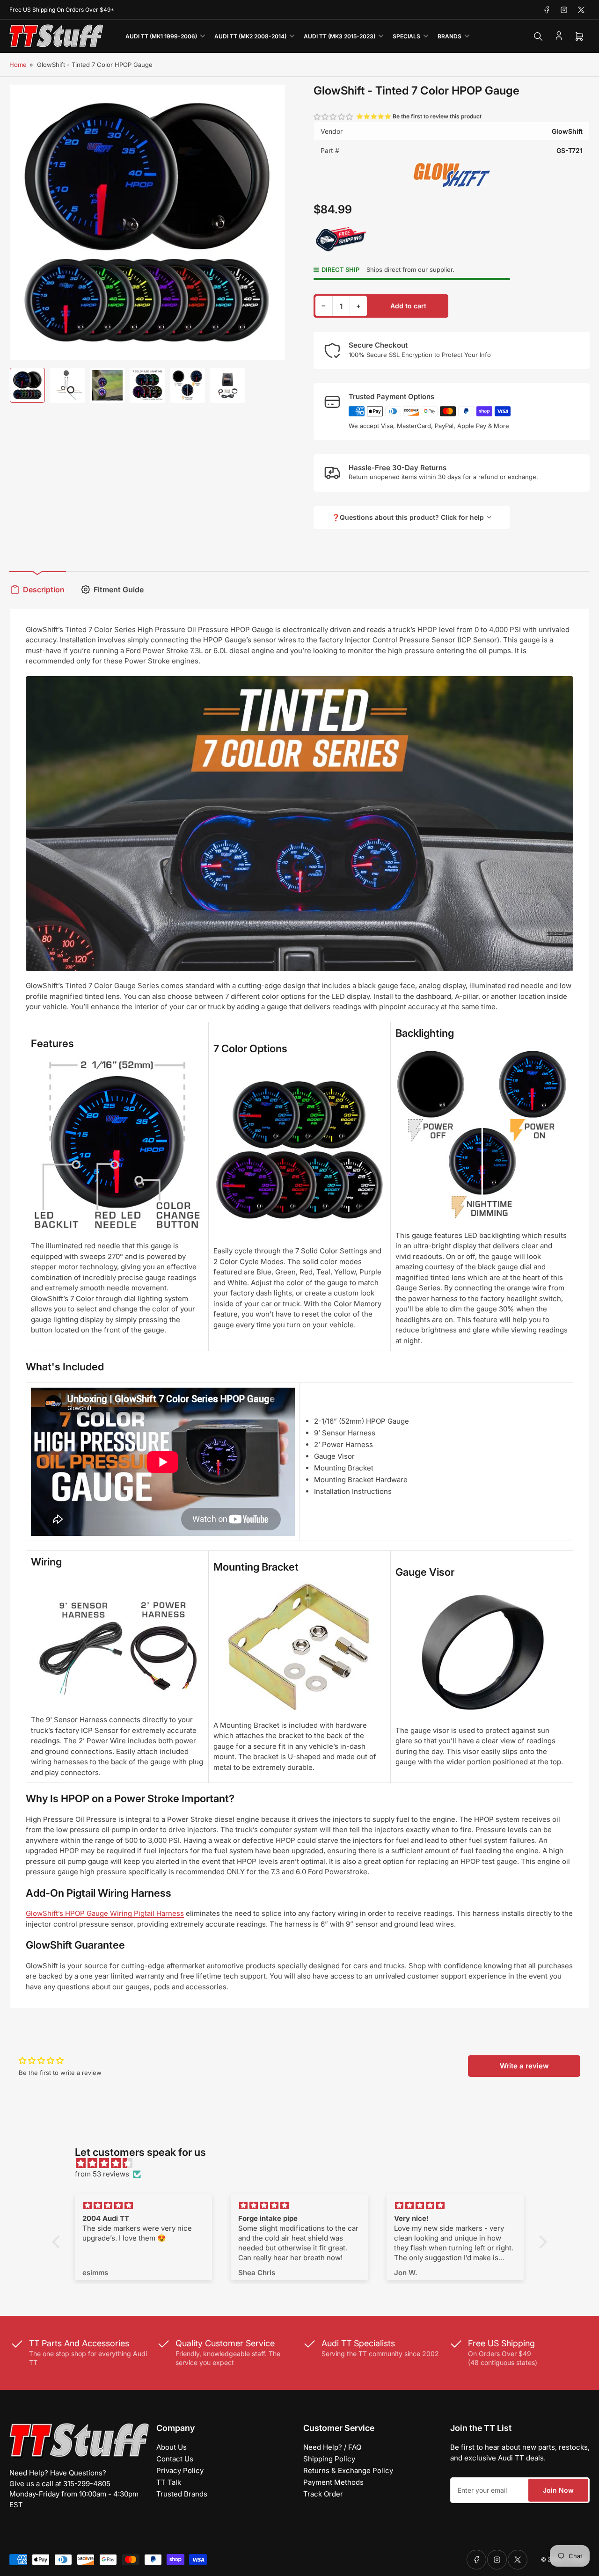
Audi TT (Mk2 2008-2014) (250, 36)
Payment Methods (333, 2482)
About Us (172, 2447)
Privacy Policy (180, 2470)
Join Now (558, 2490)
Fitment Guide (119, 589)
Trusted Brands (182, 2494)
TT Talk (169, 2482)
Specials (406, 36)
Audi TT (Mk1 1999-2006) (161, 36)
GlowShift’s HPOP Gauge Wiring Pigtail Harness (105, 1913)
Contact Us (175, 2459)
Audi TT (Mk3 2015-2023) (340, 36)
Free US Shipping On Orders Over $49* (62, 10)
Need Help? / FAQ (332, 2447)
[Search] (538, 36)
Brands (449, 36)
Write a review (524, 2066)
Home (18, 65)
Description (44, 589)
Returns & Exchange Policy (348, 2470)
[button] (334, 117)
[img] (304, 2164)
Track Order (323, 2494)
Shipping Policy (329, 2459)
